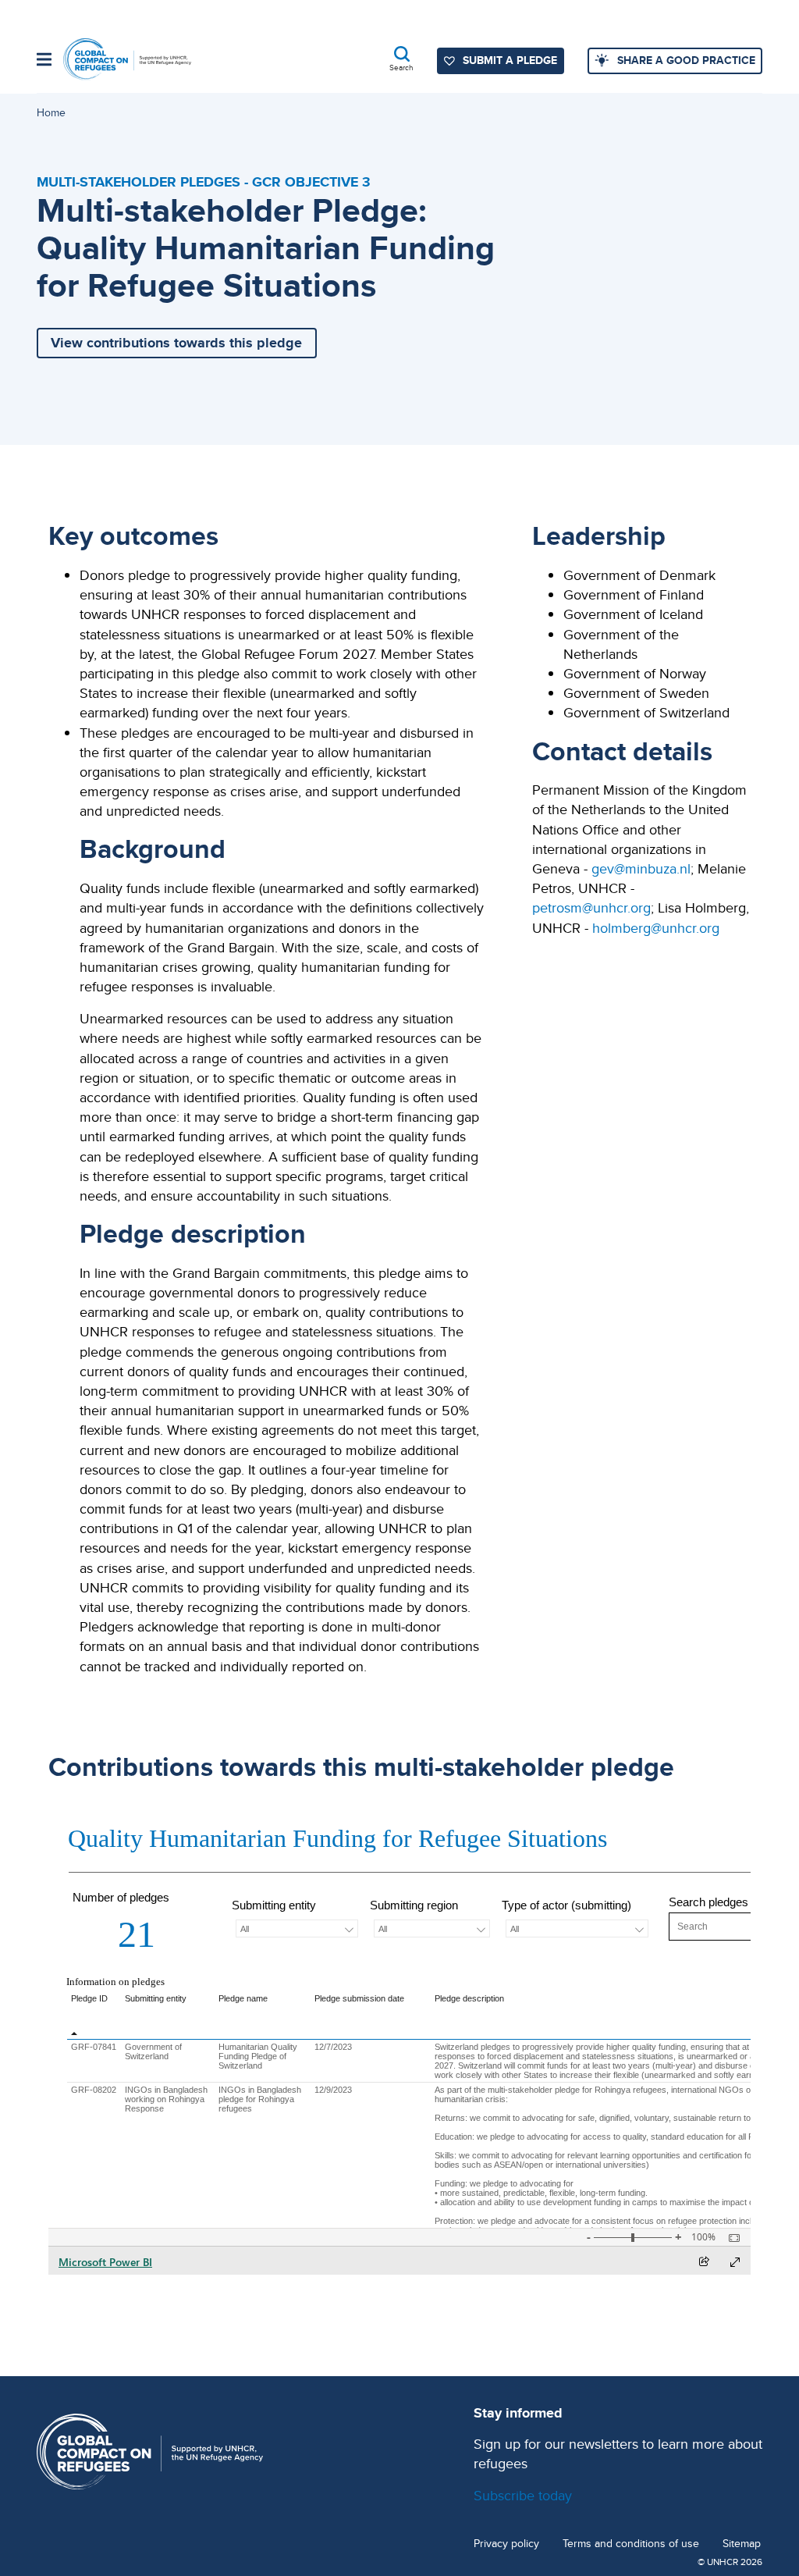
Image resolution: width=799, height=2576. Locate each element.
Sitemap (742, 2544)
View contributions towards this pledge (176, 343)
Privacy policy (506, 2544)
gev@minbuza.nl (641, 868)
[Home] (127, 60)
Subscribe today (523, 2495)
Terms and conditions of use (631, 2544)
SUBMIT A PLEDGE (510, 60)
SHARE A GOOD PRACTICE (686, 60)
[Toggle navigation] (44, 61)
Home (51, 112)
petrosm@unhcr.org (591, 907)
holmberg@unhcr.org (656, 928)
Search (401, 67)
